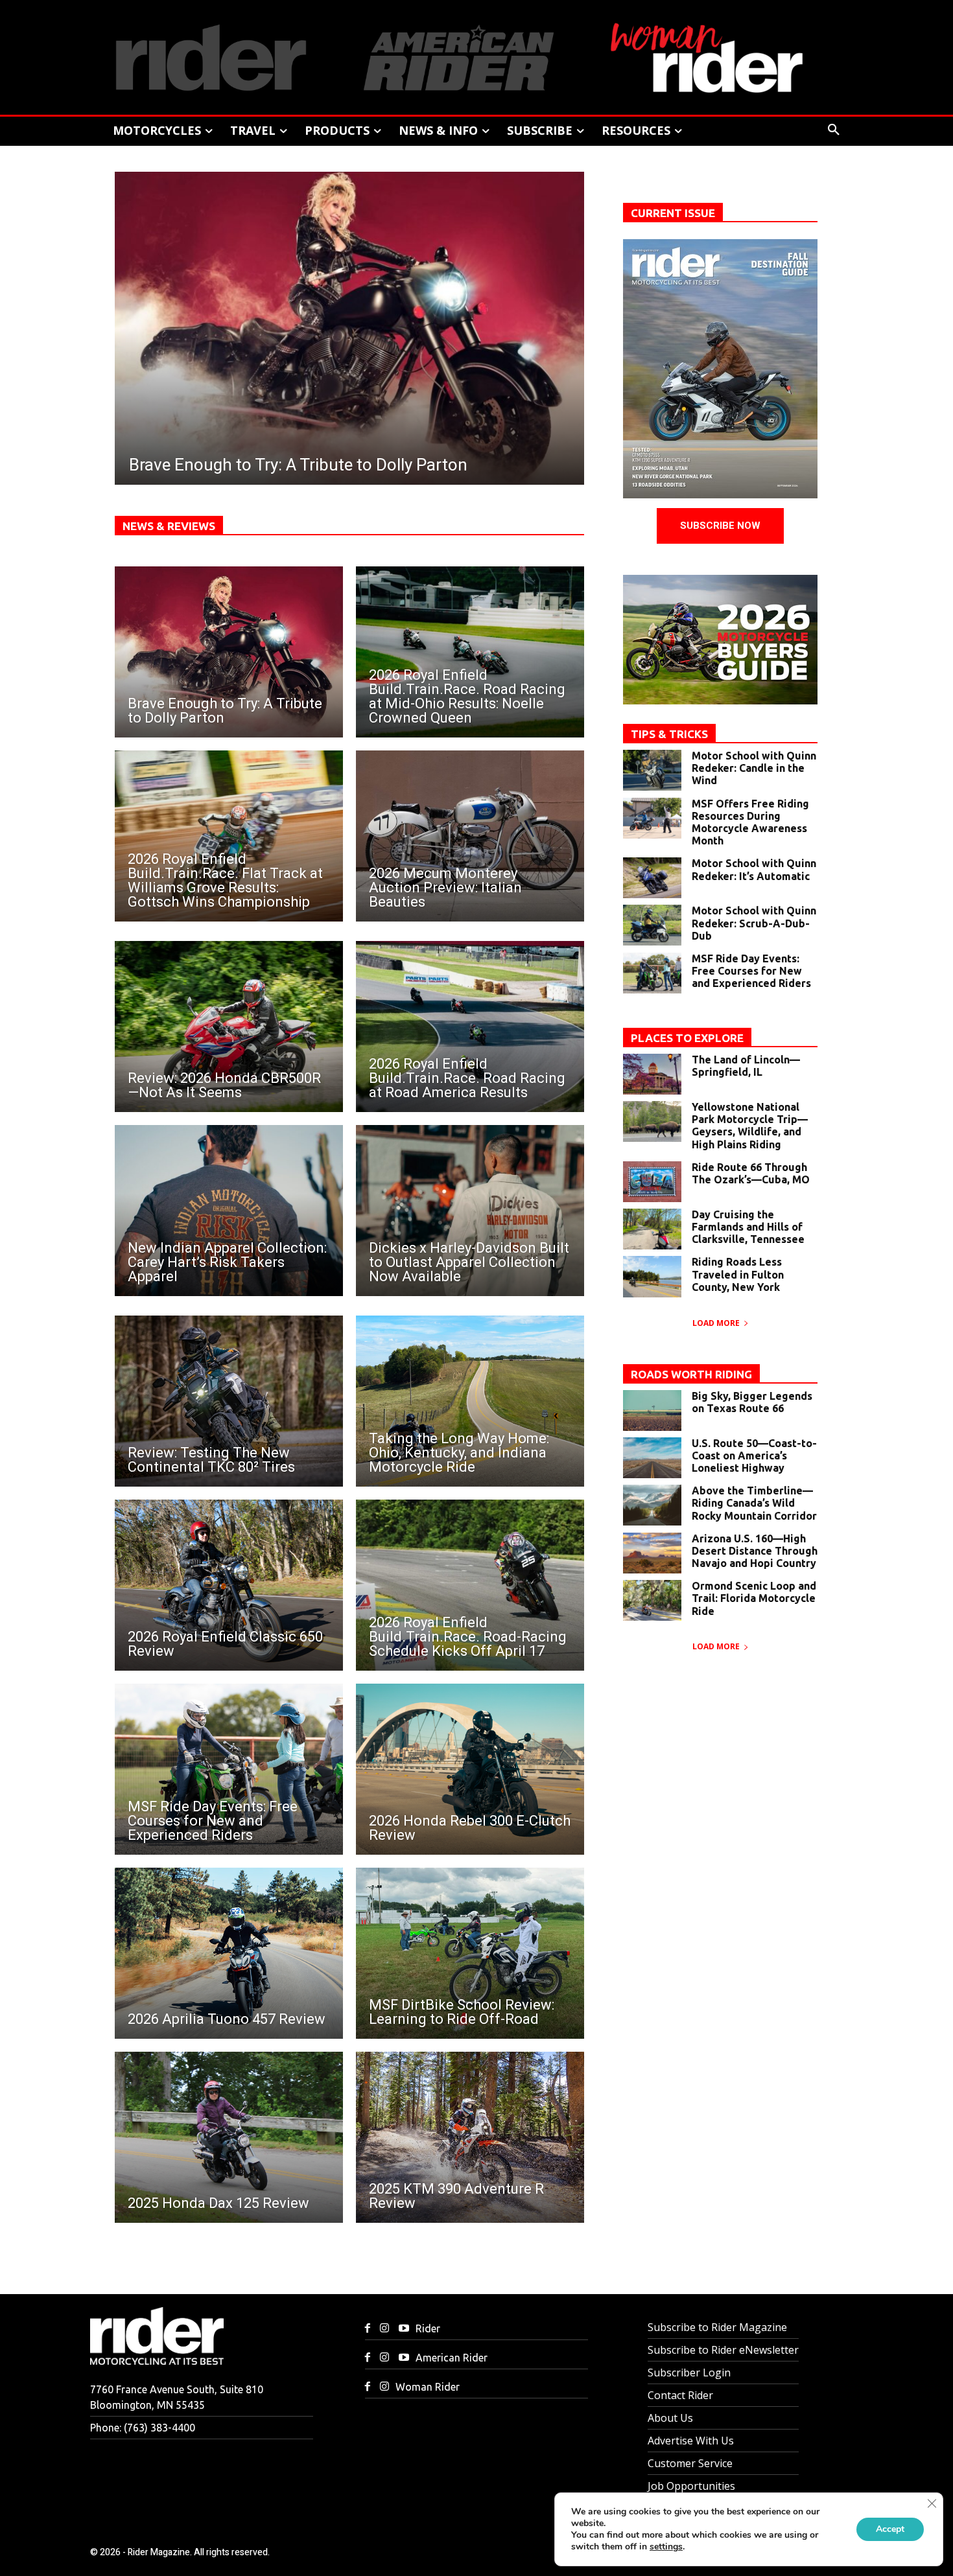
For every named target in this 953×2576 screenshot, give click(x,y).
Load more (716, 1323)
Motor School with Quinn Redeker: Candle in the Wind (754, 768)
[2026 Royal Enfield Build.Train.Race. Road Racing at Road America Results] (470, 1027)
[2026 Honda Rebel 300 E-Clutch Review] (470, 1769)
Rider (428, 2328)
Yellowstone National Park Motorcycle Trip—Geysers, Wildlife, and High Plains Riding (750, 1126)
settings (666, 2547)
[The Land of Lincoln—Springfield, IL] (652, 1074)
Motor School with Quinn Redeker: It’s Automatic (754, 869)
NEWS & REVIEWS (169, 526)
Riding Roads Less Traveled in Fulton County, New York (738, 1274)
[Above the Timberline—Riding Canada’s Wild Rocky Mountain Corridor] (652, 1505)
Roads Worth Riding (691, 1374)
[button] (834, 130)
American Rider (452, 2358)
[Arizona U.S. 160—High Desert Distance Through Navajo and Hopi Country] (652, 1553)
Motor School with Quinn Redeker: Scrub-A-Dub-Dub (754, 923)
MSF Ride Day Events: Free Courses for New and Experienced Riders (751, 971)
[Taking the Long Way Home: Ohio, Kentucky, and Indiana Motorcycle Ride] (470, 1401)
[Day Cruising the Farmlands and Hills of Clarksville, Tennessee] (652, 1229)
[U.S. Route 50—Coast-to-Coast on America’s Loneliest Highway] (652, 1458)
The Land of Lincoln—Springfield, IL (746, 1066)
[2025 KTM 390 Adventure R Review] (470, 2137)
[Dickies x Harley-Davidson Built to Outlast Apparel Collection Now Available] (470, 1211)
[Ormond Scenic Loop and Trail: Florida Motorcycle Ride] (652, 1600)
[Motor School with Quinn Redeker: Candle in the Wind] (652, 770)
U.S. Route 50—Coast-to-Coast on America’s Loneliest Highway (754, 1456)
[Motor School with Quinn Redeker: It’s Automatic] (652, 878)
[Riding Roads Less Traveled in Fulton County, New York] (652, 1276)
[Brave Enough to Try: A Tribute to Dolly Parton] (229, 652)
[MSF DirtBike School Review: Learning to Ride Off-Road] (470, 1953)
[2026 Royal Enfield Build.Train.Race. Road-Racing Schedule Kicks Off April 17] (470, 1585)
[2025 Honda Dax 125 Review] (229, 2137)
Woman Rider (428, 2387)
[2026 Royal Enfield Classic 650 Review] (229, 1585)
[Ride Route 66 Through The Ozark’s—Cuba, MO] (652, 1182)
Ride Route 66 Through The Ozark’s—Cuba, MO (751, 1173)
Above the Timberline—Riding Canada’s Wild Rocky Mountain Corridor (754, 1503)
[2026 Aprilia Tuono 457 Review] (229, 1953)
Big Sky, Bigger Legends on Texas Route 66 (752, 1402)
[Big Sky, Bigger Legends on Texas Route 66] (652, 1410)
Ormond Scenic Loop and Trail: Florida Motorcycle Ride (754, 1598)
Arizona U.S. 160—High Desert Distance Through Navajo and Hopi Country (755, 1551)
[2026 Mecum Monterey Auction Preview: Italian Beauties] (470, 836)
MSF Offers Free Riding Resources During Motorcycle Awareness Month (750, 822)
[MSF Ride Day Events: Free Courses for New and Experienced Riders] (229, 1769)
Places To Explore (687, 1038)
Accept (890, 2529)
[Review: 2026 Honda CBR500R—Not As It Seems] (229, 1027)
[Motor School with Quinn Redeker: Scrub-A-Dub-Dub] (652, 925)
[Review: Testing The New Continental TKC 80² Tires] (229, 1401)
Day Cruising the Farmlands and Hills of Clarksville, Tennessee (748, 1227)
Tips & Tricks (669, 734)
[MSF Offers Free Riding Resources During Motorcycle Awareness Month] (652, 818)
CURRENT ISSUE (673, 213)
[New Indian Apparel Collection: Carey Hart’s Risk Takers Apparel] (229, 1211)
